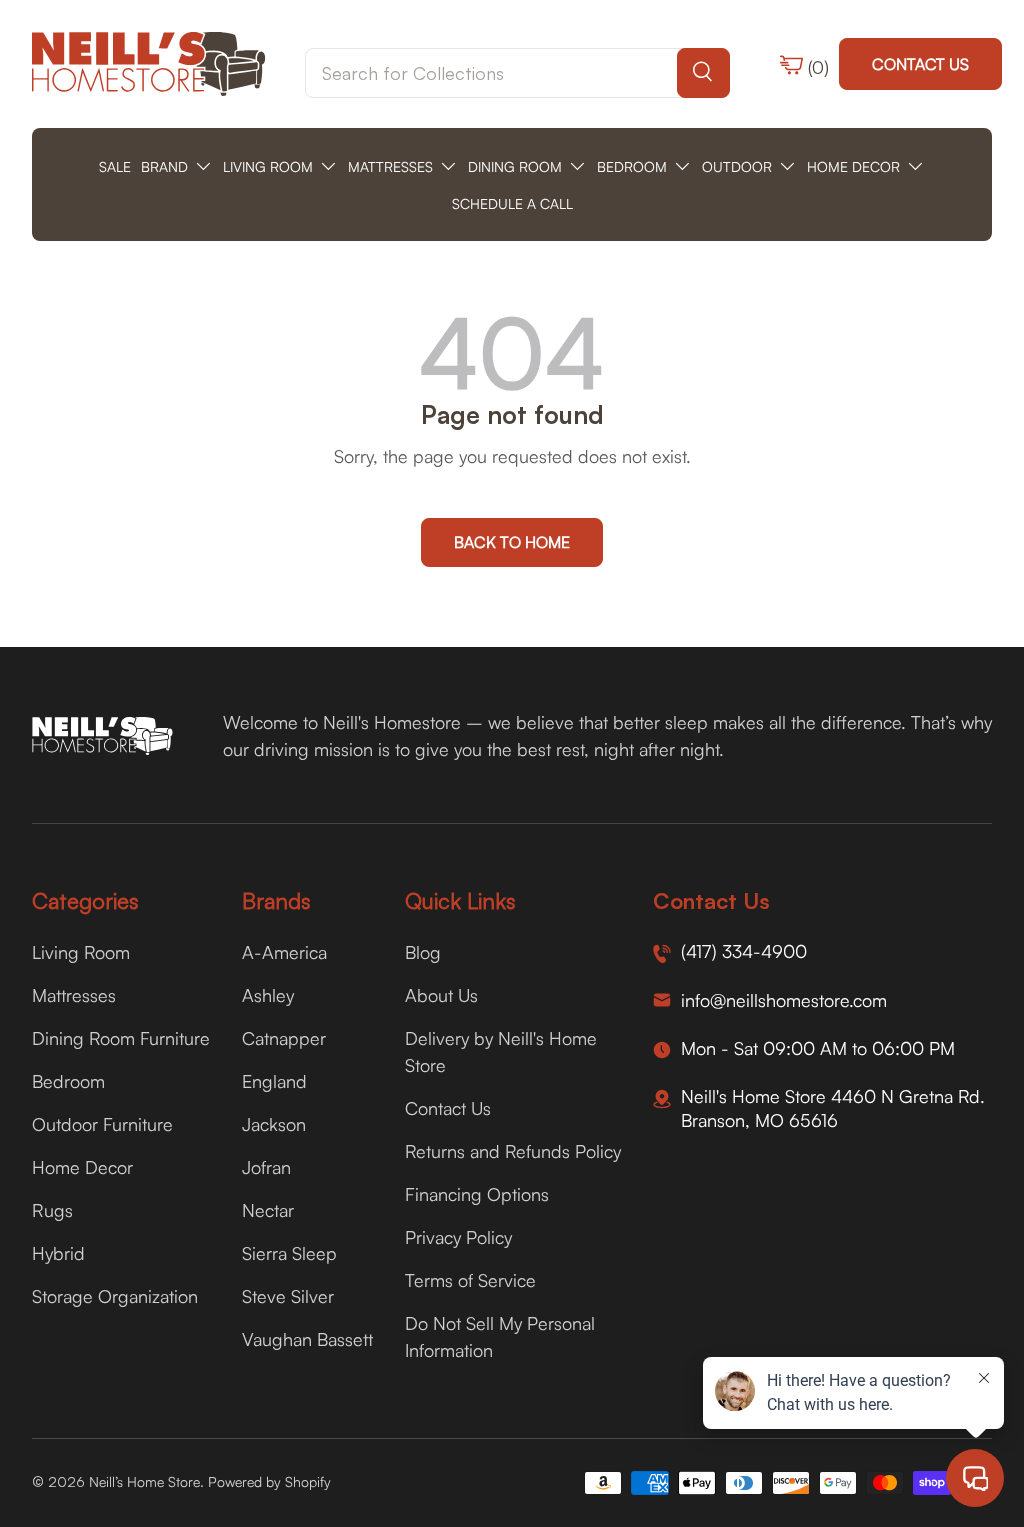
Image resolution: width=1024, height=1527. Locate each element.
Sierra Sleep (289, 1253)
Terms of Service (470, 1280)
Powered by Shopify (269, 1481)
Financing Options (477, 1194)
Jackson (274, 1124)
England (274, 1081)
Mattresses (74, 995)
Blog (423, 952)
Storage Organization (115, 1296)
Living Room (81, 952)
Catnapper (284, 1038)
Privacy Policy (458, 1237)
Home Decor (82, 1167)
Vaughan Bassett (307, 1339)
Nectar (268, 1210)
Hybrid (58, 1253)
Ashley (268, 995)
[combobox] (517, 73)
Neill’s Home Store (144, 1481)
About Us (441, 995)
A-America (284, 952)
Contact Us (920, 64)
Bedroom (68, 1081)
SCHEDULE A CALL (512, 203)
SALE (115, 166)
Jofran (266, 1167)
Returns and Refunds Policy (513, 1151)
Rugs (52, 1210)
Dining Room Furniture (121, 1038)
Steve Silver (288, 1296)
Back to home (512, 542)
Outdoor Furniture (102, 1124)
